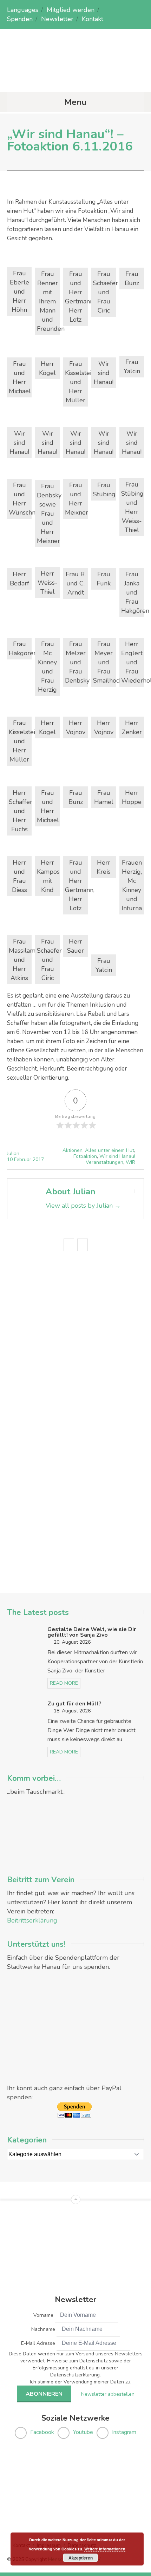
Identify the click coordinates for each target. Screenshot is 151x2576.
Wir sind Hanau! (117, 1156)
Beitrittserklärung (32, 1920)
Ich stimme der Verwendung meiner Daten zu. (81, 2382)
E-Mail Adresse (38, 2343)
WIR (130, 1162)
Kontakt (93, 19)
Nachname (43, 2329)
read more (64, 1683)
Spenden (20, 19)
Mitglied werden (71, 10)
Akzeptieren (81, 2558)
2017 (38, 1159)
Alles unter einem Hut (110, 1150)
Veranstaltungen (104, 1162)
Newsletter (57, 19)
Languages (23, 10)
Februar (23, 1159)
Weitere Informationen (105, 2549)
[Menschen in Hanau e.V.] (75, 78)
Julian (13, 1153)
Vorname (43, 2315)
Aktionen (73, 1150)
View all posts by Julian (83, 1206)
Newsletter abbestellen (108, 2394)
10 (11, 1159)
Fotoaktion (85, 1156)
